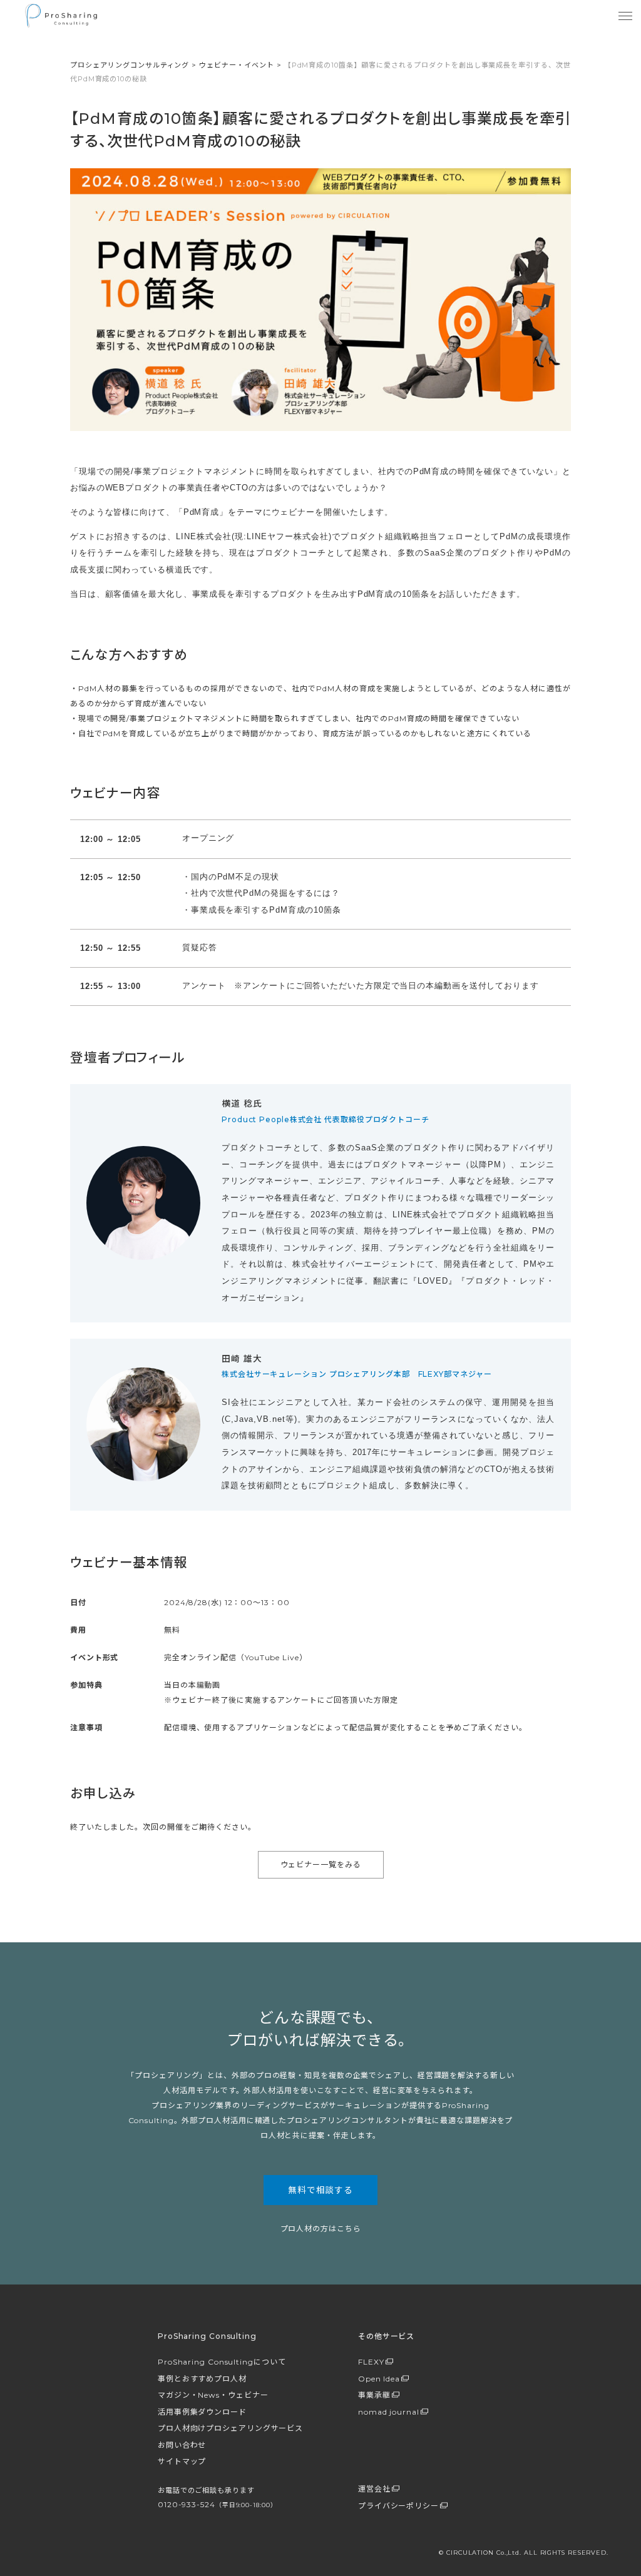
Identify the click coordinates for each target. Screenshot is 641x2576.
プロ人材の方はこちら (321, 2229)
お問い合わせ (182, 2445)
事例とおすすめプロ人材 (202, 2379)
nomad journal (389, 2412)
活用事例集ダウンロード (202, 2412)
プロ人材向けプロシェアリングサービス (230, 2428)
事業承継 (374, 2395)
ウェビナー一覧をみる (321, 1864)
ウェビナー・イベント (237, 65)
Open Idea (379, 2379)
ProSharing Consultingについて (222, 2362)
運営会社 (374, 2489)
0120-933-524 (217, 2504)
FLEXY (371, 2362)
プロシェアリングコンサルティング (130, 65)
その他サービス (386, 2336)
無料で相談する (320, 2190)
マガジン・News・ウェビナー (213, 2395)
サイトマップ (182, 2461)
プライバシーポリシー (398, 2506)
